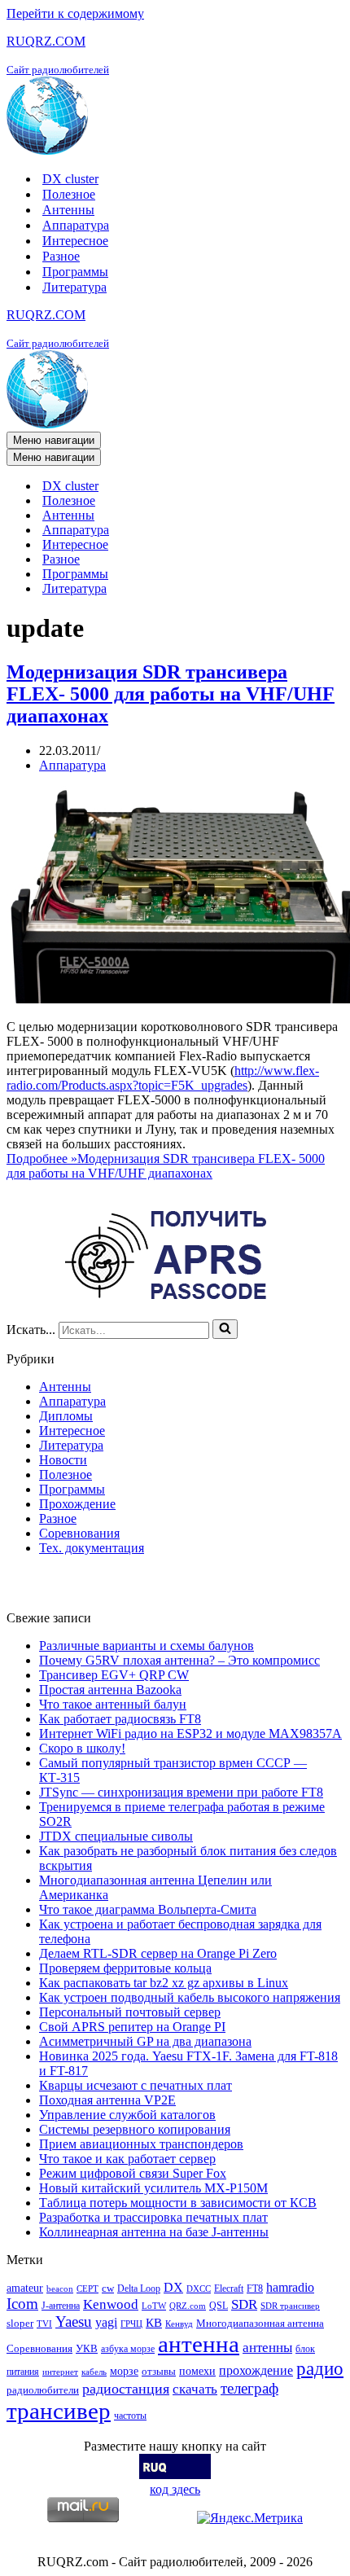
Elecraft (229, 2289)
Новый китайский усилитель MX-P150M (153, 2188)
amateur (25, 2288)
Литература (74, 287)
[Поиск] (225, 1329)
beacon (60, 2289)
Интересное (75, 241)
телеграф (249, 2388)
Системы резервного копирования (135, 2129)
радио (320, 2368)
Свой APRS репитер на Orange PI (132, 2027)
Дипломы (66, 1416)
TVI (44, 2324)
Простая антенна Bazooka (110, 1690)
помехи (197, 2371)
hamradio (290, 2287)
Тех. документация (92, 1548)
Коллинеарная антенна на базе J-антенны (154, 2232)
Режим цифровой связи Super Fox (133, 2173)
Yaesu (74, 2321)
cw (108, 2288)
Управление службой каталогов (127, 2115)
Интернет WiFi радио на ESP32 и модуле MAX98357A (190, 1733)
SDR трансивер (290, 2306)
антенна (199, 2344)
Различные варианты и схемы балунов (147, 1646)
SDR (244, 2304)
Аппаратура (76, 225)
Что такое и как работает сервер (127, 2159)
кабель (94, 2372)
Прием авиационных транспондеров (141, 2144)
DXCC (199, 2289)
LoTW (154, 2306)
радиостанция (126, 2389)
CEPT (87, 2289)
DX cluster (70, 179)
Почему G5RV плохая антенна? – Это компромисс (179, 1660)
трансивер (59, 2411)
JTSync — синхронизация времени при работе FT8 (181, 1792)
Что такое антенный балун (113, 1704)
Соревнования (79, 1533)
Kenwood (111, 2304)
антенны (267, 2348)
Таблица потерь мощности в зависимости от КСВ (178, 2203)
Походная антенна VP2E (107, 2100)
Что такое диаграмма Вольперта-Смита (148, 1909)
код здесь (175, 2489)
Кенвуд (179, 2324)
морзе (124, 2371)
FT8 (255, 2289)
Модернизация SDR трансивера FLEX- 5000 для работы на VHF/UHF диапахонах (171, 694)
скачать (195, 2389)
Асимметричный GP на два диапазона (145, 2041)
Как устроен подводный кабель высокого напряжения (190, 1997)
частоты (130, 2416)
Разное (61, 256)
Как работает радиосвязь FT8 (120, 1719)
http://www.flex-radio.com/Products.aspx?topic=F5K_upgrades (163, 1078)
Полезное (69, 194)
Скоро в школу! (82, 1748)
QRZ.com (188, 2306)
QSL (219, 2306)
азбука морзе (128, 2349)
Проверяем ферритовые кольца (125, 1968)
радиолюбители (43, 2390)
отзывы (159, 2371)
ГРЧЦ (131, 2324)
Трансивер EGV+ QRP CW (114, 1675)
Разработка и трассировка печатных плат (153, 2217)
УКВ (87, 2348)
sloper (20, 2323)
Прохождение (77, 1504)
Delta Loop (139, 2289)
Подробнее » (166, 1166)
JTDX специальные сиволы (116, 1836)
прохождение (256, 2370)
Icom (22, 2304)
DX (173, 2287)
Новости (63, 1460)
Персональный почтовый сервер (130, 2012)
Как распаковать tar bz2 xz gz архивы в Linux (164, 1983)
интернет (60, 2372)
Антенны (68, 210)
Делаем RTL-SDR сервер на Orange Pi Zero (158, 1953)
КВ (154, 2322)
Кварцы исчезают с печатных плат (136, 2085)
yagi (106, 2322)
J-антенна (61, 2306)
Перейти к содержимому (75, 13)
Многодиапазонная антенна (260, 2323)
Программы (75, 272)
